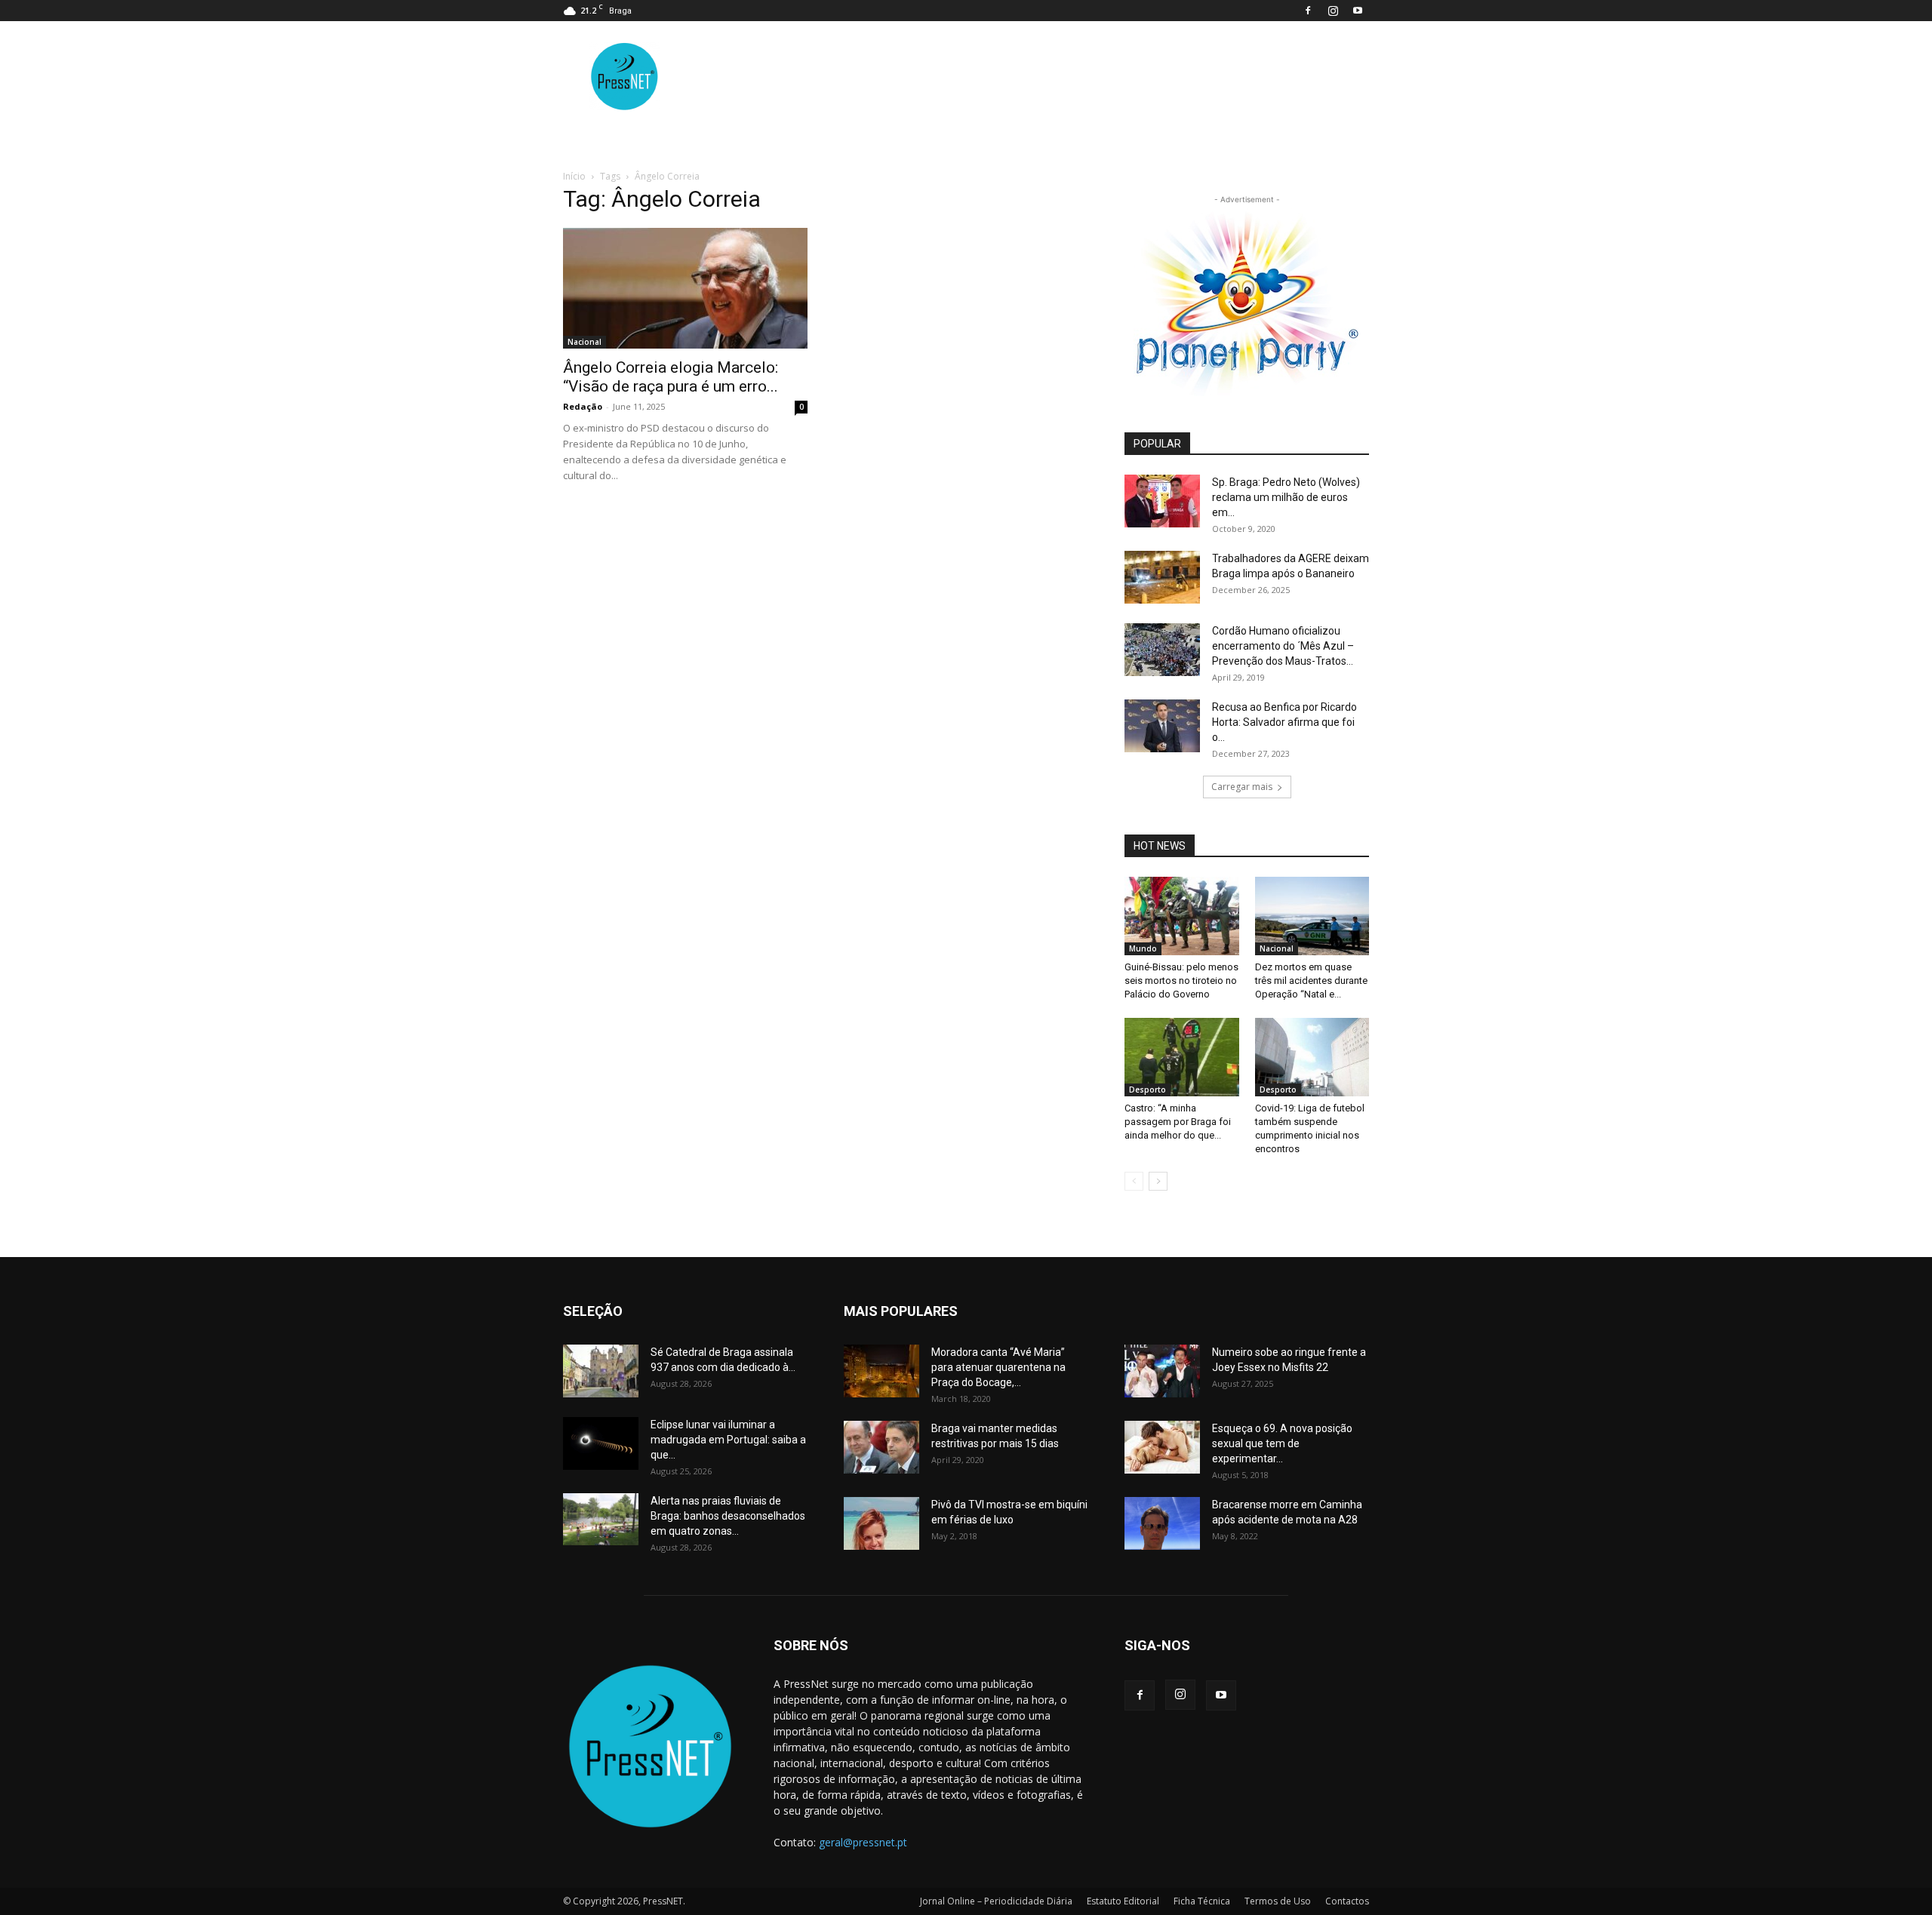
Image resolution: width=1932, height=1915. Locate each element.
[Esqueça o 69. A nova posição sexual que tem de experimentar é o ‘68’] (1162, 1447)
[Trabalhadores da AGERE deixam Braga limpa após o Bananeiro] (1162, 577)
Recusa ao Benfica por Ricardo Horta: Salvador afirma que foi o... (1284, 722)
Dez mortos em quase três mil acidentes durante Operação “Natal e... (1311, 981)
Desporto (1148, 1090)
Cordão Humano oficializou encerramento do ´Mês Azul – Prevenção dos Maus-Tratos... (1283, 646)
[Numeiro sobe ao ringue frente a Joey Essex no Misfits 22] (1162, 1371)
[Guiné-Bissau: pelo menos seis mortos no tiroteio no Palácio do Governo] (1182, 916)
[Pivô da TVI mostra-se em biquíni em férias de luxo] (881, 1523)
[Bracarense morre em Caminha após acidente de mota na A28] (1162, 1523)
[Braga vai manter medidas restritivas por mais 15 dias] (881, 1447)
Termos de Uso (1278, 1901)
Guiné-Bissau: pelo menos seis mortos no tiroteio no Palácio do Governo (1181, 981)
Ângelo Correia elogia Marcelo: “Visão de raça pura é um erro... (671, 377)
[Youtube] (1358, 11)
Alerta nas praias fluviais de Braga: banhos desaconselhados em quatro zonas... (728, 1516)
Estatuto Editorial (1123, 1901)
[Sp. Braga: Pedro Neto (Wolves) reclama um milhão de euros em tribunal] (1162, 501)
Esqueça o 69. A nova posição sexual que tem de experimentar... (1282, 1443)
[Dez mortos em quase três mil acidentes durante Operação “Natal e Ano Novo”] (1312, 916)
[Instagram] (1333, 11)
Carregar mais (1242, 787)
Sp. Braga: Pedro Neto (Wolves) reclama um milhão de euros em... (1286, 497)
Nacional (585, 342)
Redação (583, 406)
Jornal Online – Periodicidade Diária (996, 1901)
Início (574, 176)
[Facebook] (1308, 11)
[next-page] (1158, 1181)
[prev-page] (1134, 1181)
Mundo (1143, 948)
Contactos (1347, 1901)
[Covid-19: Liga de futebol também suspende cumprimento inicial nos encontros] (1312, 1057)
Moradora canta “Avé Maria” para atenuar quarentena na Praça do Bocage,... (998, 1367)
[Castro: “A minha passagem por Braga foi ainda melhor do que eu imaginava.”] (1182, 1057)
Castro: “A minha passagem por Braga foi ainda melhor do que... (1178, 1122)
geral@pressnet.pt (863, 1842)
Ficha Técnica (1202, 1901)
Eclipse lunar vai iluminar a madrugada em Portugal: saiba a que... (728, 1440)
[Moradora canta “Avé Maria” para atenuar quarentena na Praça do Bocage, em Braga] (881, 1371)
